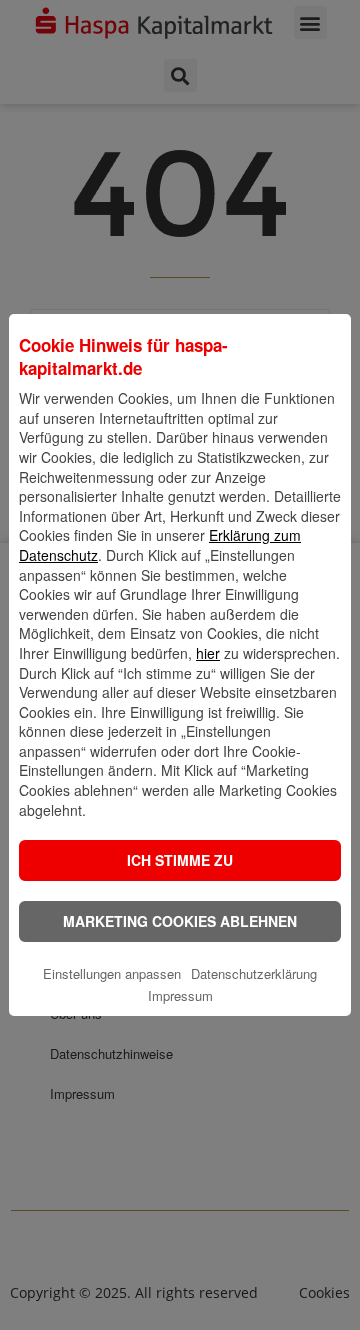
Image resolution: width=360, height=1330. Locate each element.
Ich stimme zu (180, 860)
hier (208, 653)
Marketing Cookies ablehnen (180, 921)
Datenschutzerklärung (254, 973)
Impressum (180, 995)
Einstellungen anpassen (112, 973)
